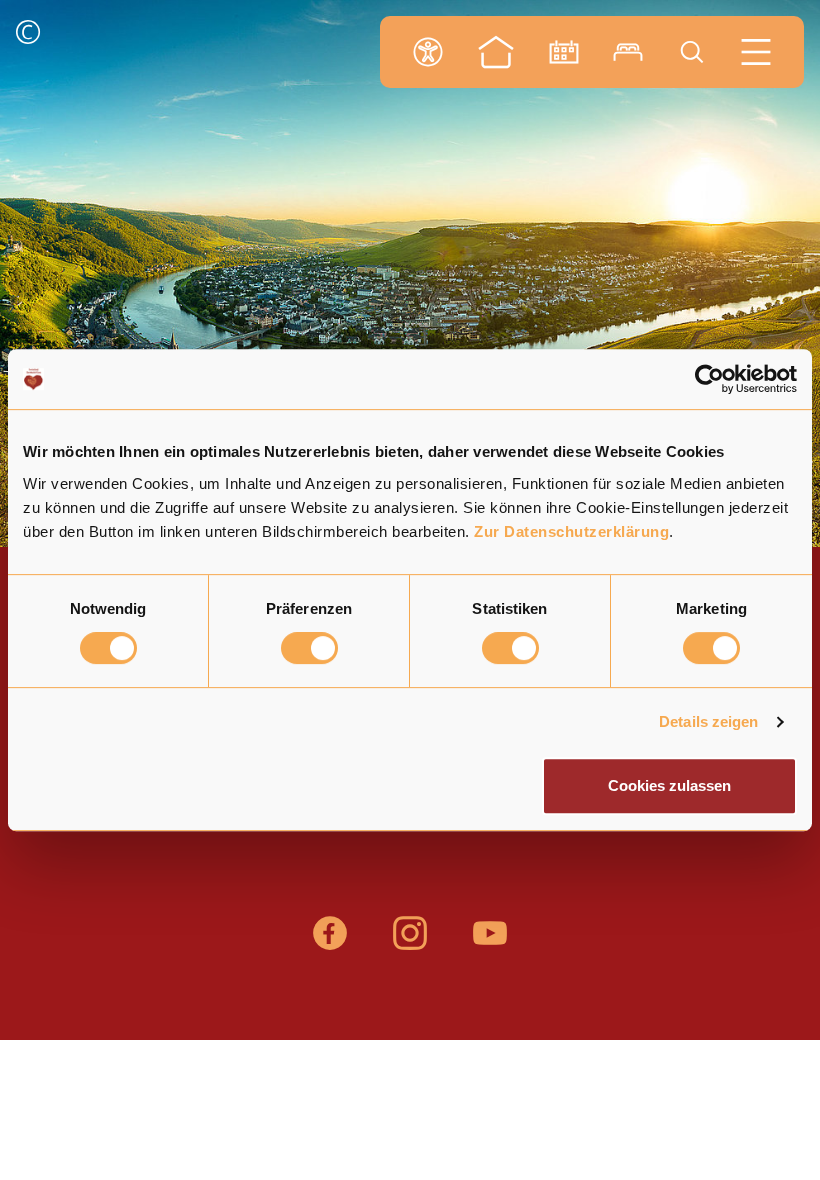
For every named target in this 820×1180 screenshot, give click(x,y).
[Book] (628, 52)
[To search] (692, 52)
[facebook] (330, 943)
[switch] (309, 648)
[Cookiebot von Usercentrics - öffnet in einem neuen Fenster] (709, 379)
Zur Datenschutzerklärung (571, 531)
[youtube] (490, 943)
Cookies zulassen (669, 785)
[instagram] (410, 943)
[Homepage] (496, 52)
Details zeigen (708, 721)
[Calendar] (564, 52)
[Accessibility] (428, 52)
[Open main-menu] (756, 52)
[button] (28, 34)
